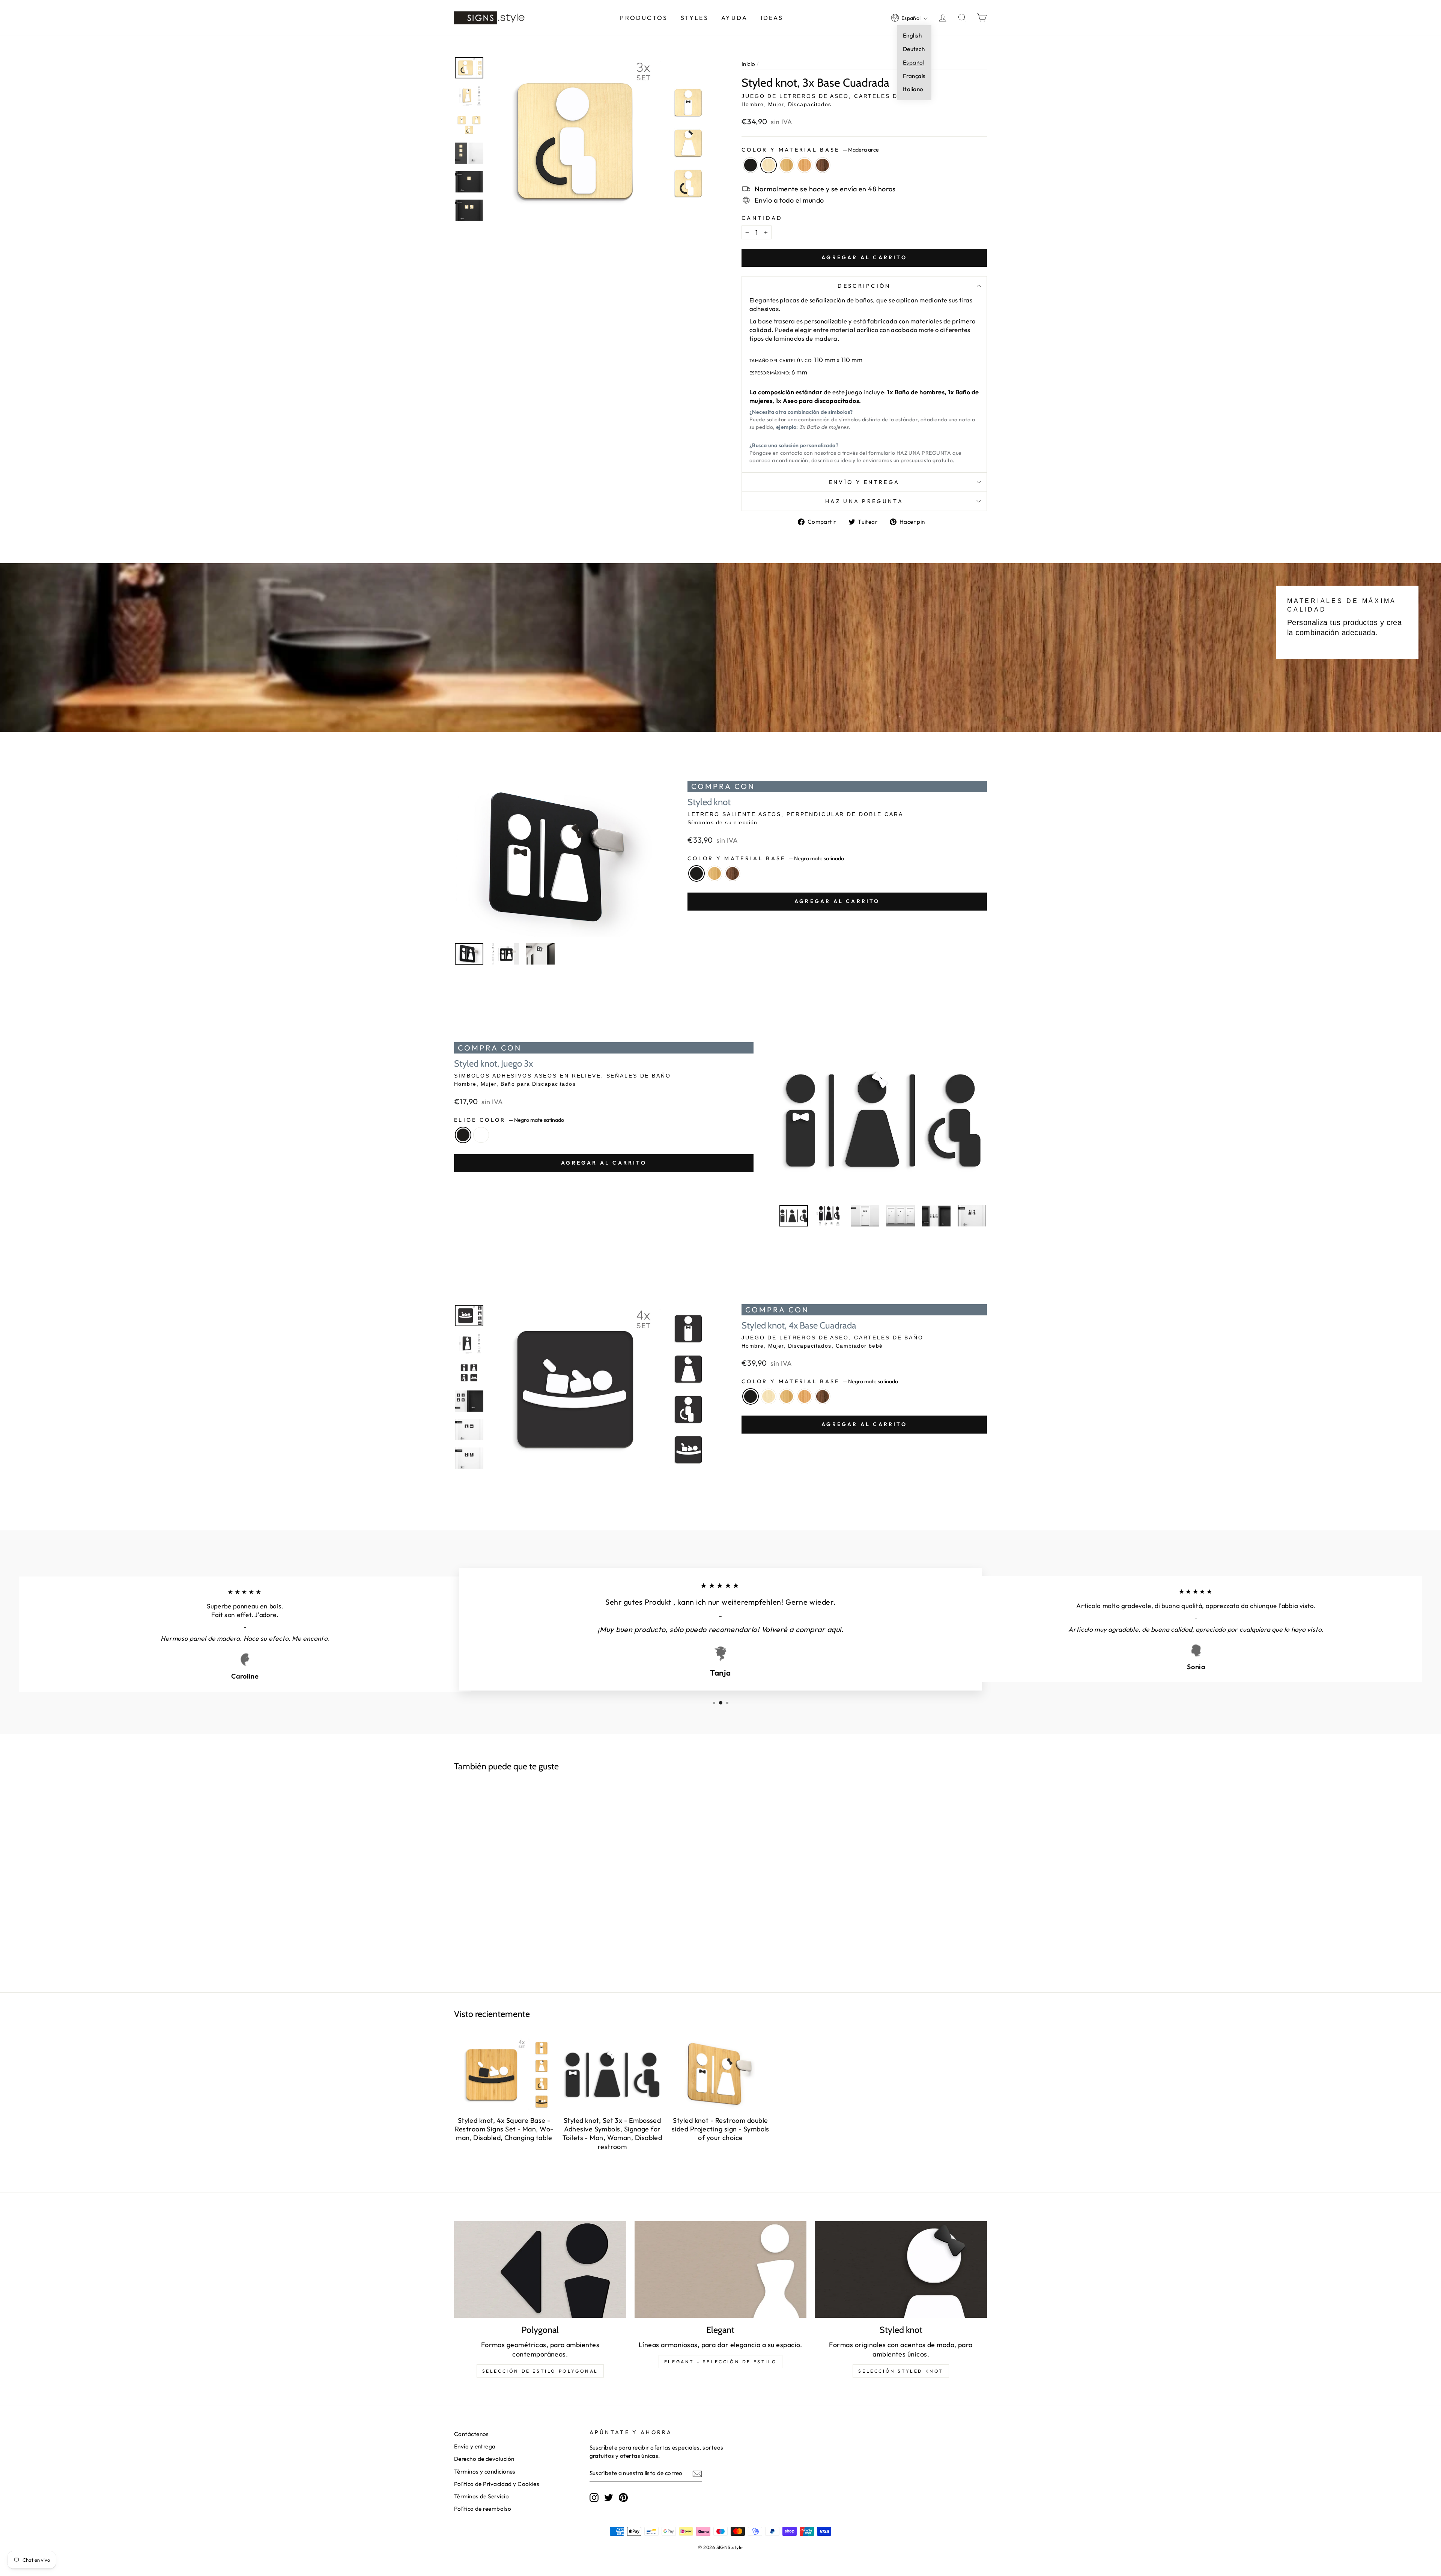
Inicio (748, 64)
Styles (695, 18)
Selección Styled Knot (901, 2371)
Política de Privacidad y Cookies (497, 2484)
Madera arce (769, 165)
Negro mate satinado (751, 165)
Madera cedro (805, 165)
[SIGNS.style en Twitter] (609, 2497)
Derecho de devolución (484, 2459)
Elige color (509, 1120)
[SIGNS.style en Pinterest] (623, 2497)
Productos (644, 18)
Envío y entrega (864, 482)
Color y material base (810, 150)
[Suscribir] (697, 2473)
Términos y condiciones (485, 2472)
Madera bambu (787, 165)
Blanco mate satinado (481, 1135)
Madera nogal (823, 165)
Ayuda (734, 18)
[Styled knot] (901, 2269)
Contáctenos (472, 2434)
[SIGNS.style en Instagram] (594, 2497)
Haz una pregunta (864, 501)
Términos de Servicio (481, 2496)
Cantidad (762, 218)
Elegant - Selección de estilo (720, 2362)
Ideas (772, 18)
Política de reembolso (483, 2509)
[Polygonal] (540, 2269)
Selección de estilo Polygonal (540, 2371)
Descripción (864, 286)
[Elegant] (721, 2269)
